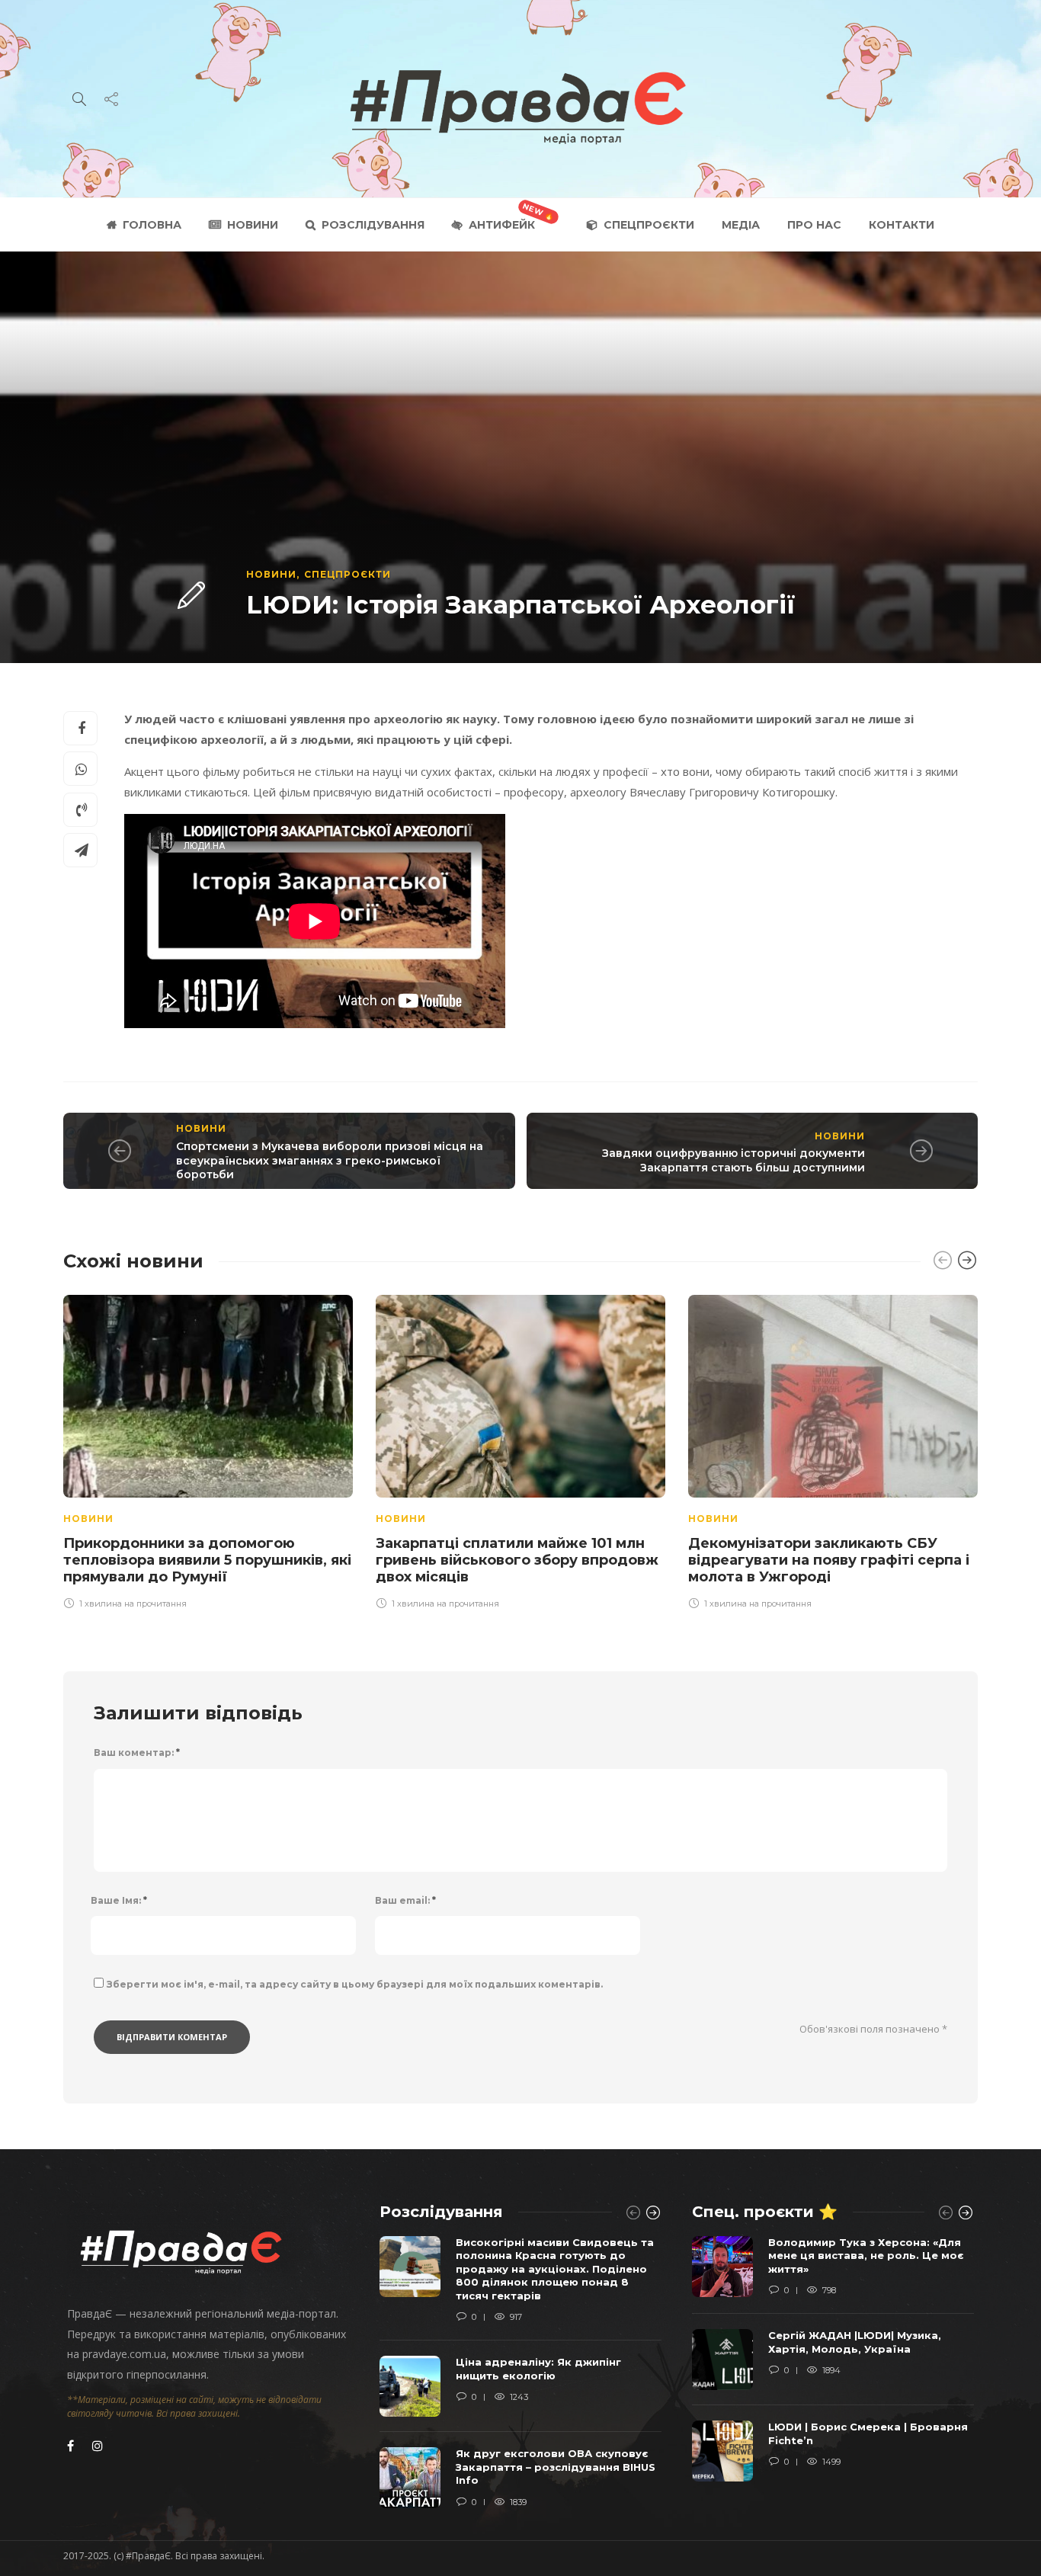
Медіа (741, 225)
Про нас (814, 225)
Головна (152, 225)
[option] (208, 1450)
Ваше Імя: (119, 1900)
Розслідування (373, 225)
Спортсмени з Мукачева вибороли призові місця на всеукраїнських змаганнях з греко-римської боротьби (330, 1160)
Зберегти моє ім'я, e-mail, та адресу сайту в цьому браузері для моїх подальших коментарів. (355, 1984)
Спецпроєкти (649, 225)
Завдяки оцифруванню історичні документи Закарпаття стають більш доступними (734, 1160)
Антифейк (502, 225)
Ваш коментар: (137, 1753)
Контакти (902, 225)
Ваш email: (405, 1900)
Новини (253, 225)
